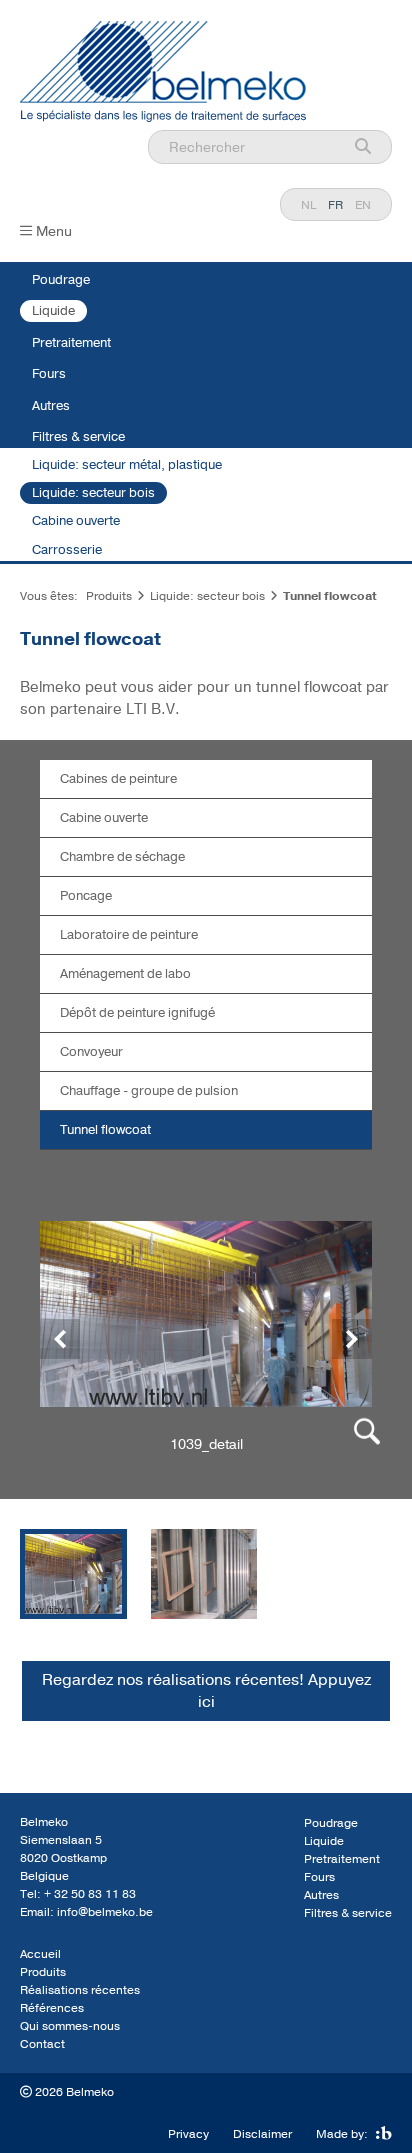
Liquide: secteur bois (93, 493)
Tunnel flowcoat (105, 1130)
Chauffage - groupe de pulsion (149, 1091)
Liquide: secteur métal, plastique (127, 465)
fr (335, 205)
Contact (42, 2044)
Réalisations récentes (80, 1990)
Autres (51, 406)
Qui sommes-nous (70, 2026)
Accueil (40, 1954)
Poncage (86, 896)
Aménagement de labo (125, 974)
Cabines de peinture (118, 779)
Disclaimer (262, 2134)
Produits (109, 596)
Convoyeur (91, 1052)
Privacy (188, 2134)
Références (52, 2008)
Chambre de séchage (122, 857)
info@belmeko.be (105, 1912)
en (363, 205)
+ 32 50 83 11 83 (90, 1894)
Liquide (53, 311)
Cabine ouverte (76, 521)
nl (308, 205)
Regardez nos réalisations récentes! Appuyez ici (206, 1691)
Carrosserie (67, 550)
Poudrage (61, 280)
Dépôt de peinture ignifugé (137, 1013)
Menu (54, 231)
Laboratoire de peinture (129, 935)
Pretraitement (71, 343)
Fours (49, 374)
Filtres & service (78, 437)
